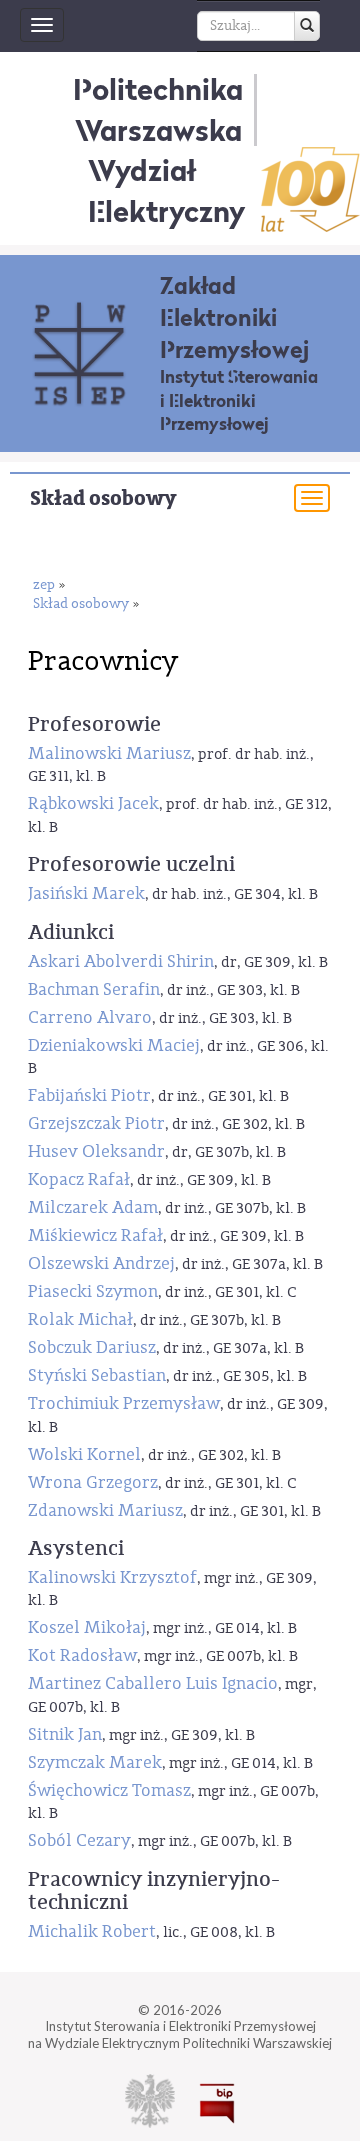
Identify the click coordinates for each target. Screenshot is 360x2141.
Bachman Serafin (94, 989)
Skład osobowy (103, 498)
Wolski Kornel (84, 1454)
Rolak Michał (80, 1319)
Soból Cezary (79, 1840)
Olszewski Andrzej (101, 1263)
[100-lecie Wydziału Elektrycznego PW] (310, 189)
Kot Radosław (82, 1655)
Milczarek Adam (93, 1207)
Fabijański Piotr (89, 1095)
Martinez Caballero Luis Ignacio (153, 1683)
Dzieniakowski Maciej (114, 1045)
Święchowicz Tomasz (109, 1790)
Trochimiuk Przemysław (124, 1403)
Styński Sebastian (97, 1375)
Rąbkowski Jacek (93, 803)
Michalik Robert (92, 1931)
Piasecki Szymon (93, 1291)
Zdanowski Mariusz (105, 1510)
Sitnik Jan (65, 1734)
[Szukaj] (307, 26)
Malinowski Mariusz (109, 753)
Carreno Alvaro (90, 1017)
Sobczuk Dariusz (92, 1347)
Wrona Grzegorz (93, 1482)
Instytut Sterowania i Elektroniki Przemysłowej (239, 400)
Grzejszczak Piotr (96, 1123)
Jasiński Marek (86, 893)
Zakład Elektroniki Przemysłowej (234, 317)
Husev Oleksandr (96, 1151)
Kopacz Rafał (79, 1179)
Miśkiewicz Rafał (95, 1235)
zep (44, 585)
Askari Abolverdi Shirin (121, 961)
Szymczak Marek (95, 1762)
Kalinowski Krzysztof (112, 1577)
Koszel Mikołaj (87, 1627)
